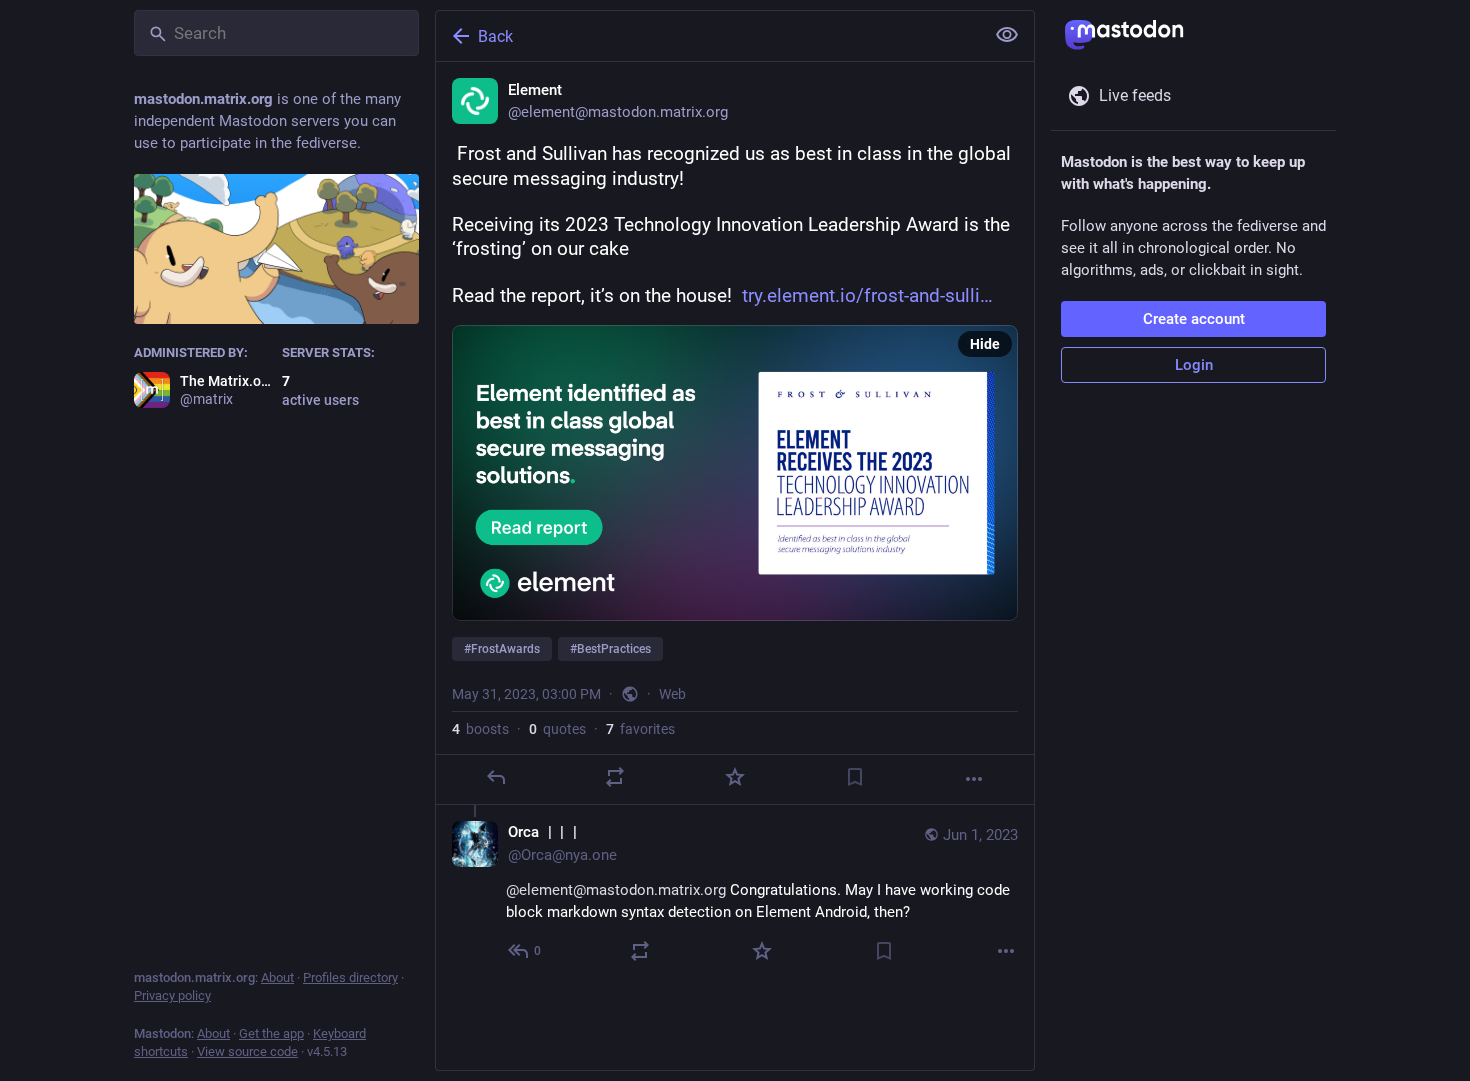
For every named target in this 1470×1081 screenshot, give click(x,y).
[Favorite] (735, 777)
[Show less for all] (1007, 35)
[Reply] (496, 777)
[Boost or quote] (615, 777)
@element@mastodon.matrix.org (616, 890)
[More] (974, 779)
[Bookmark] (855, 777)
